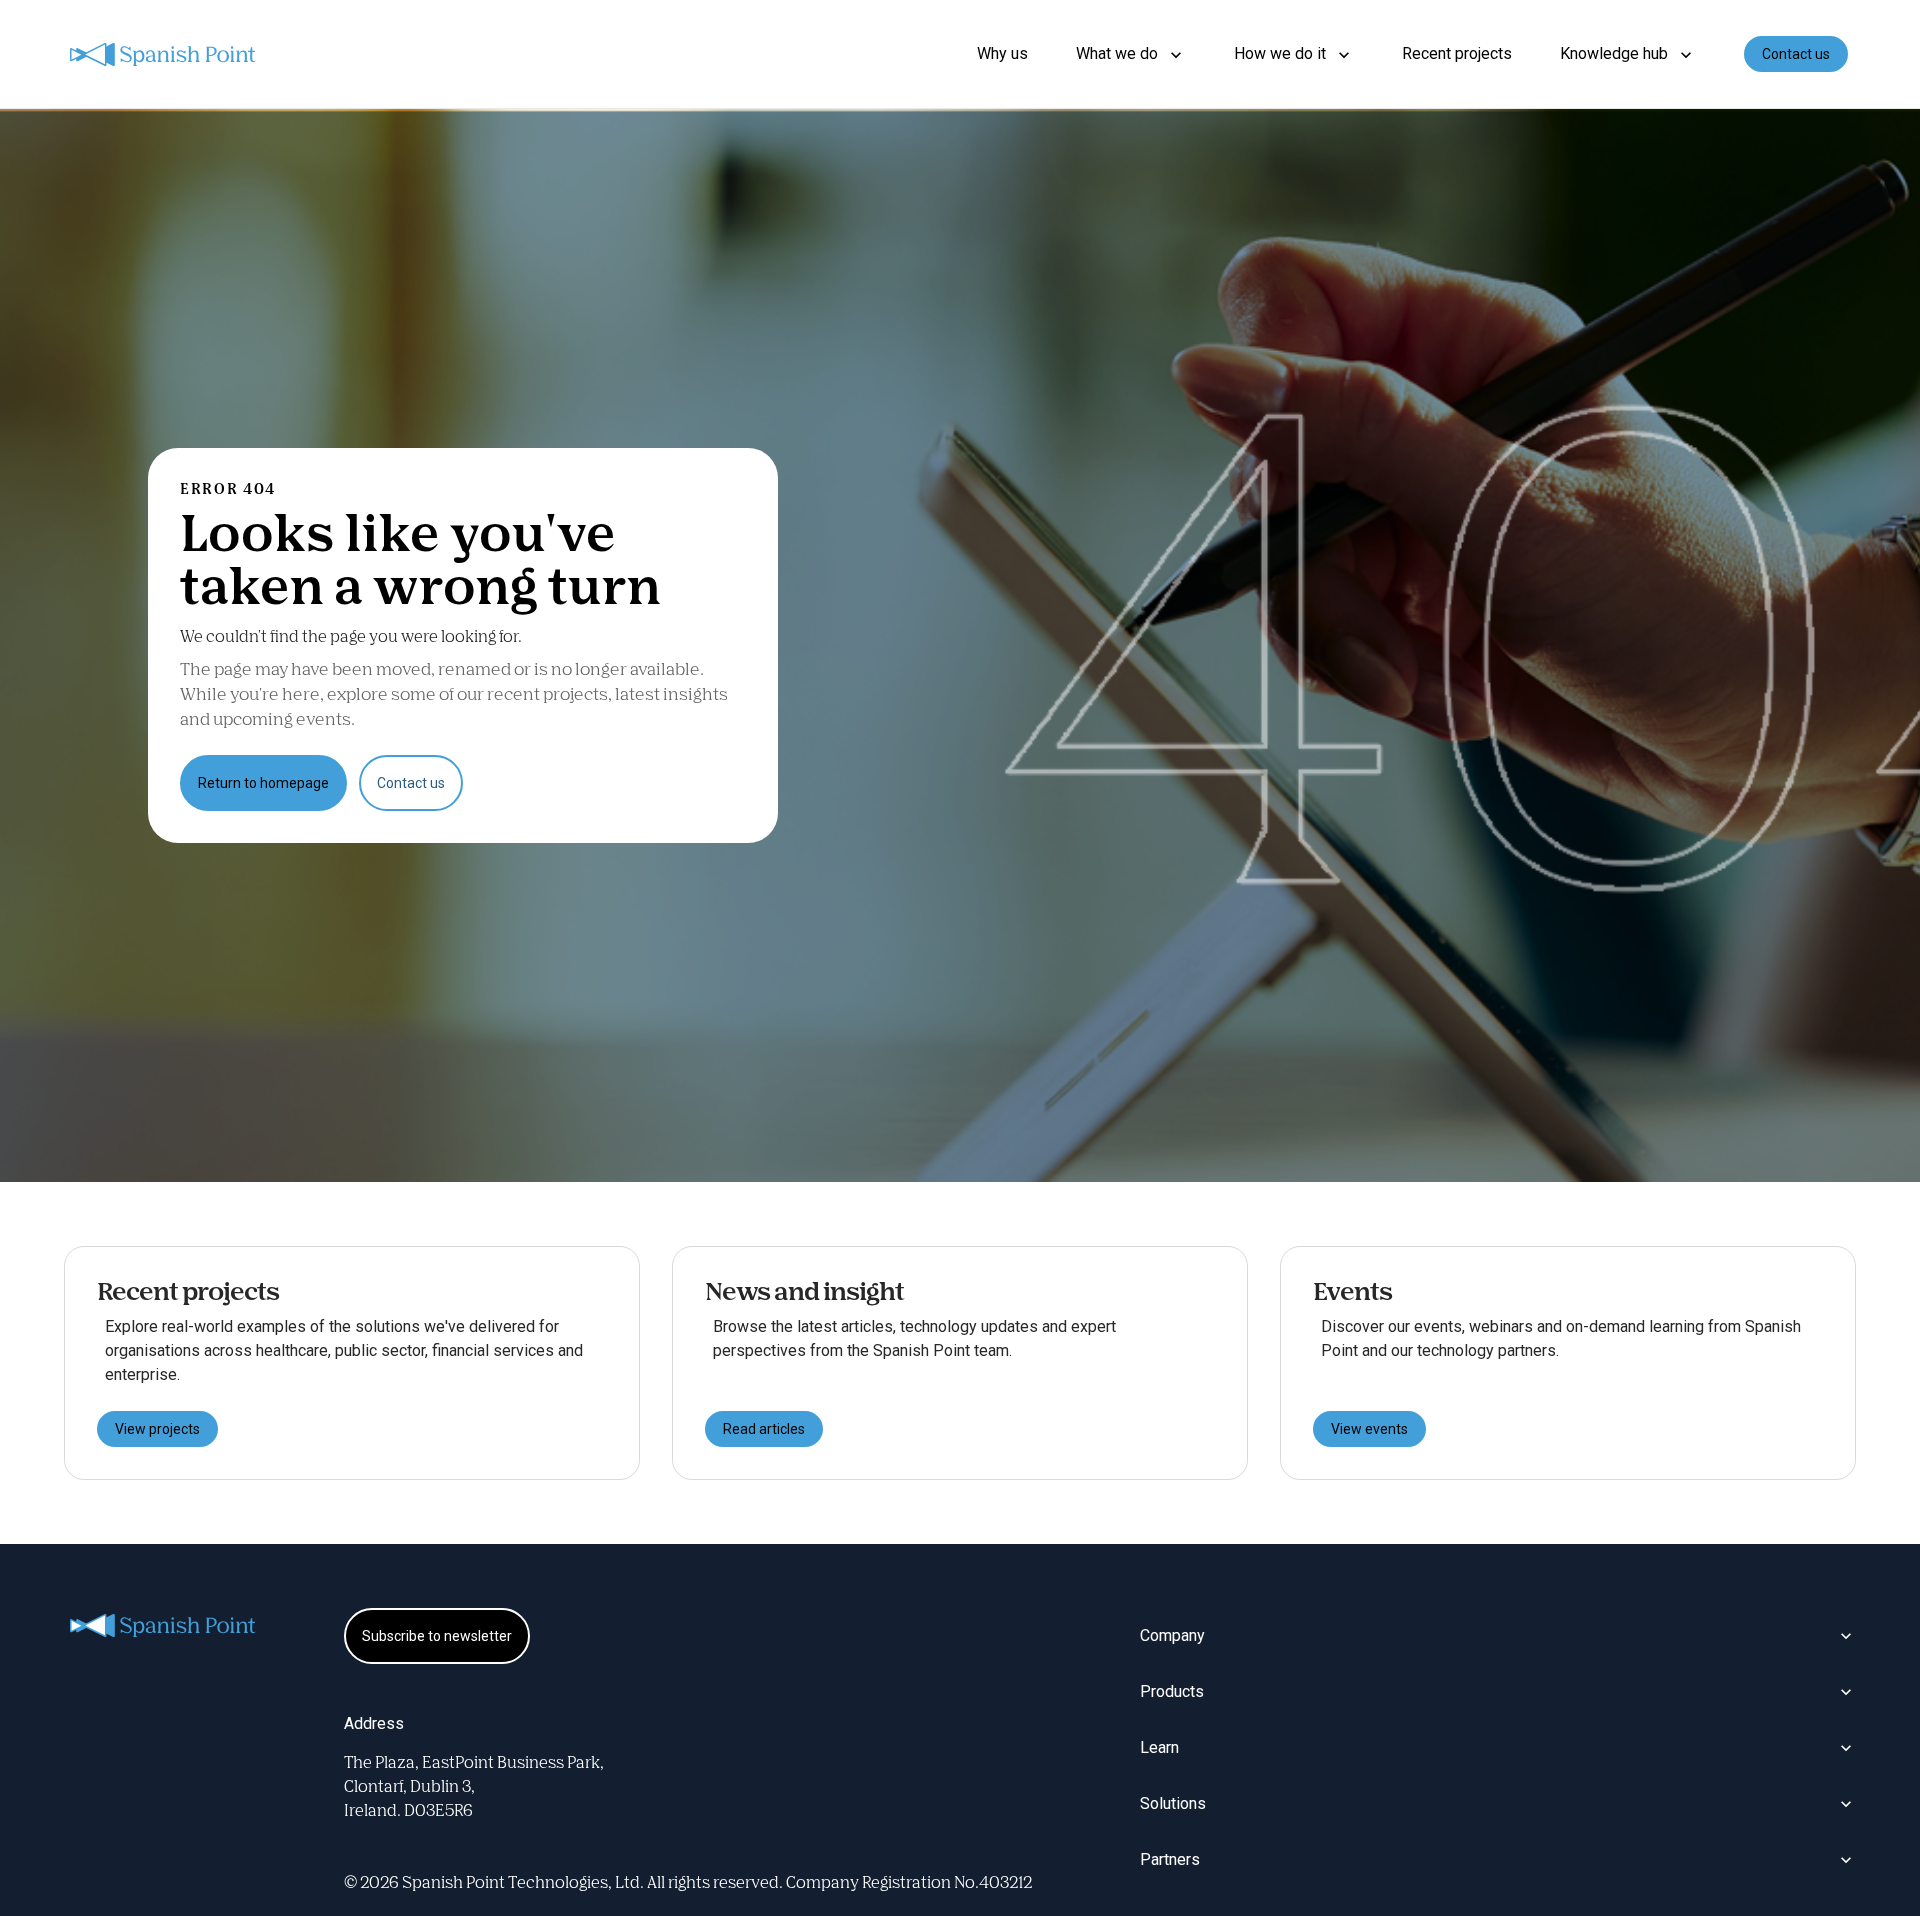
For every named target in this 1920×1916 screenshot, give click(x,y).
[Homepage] (164, 54)
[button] (1131, 54)
